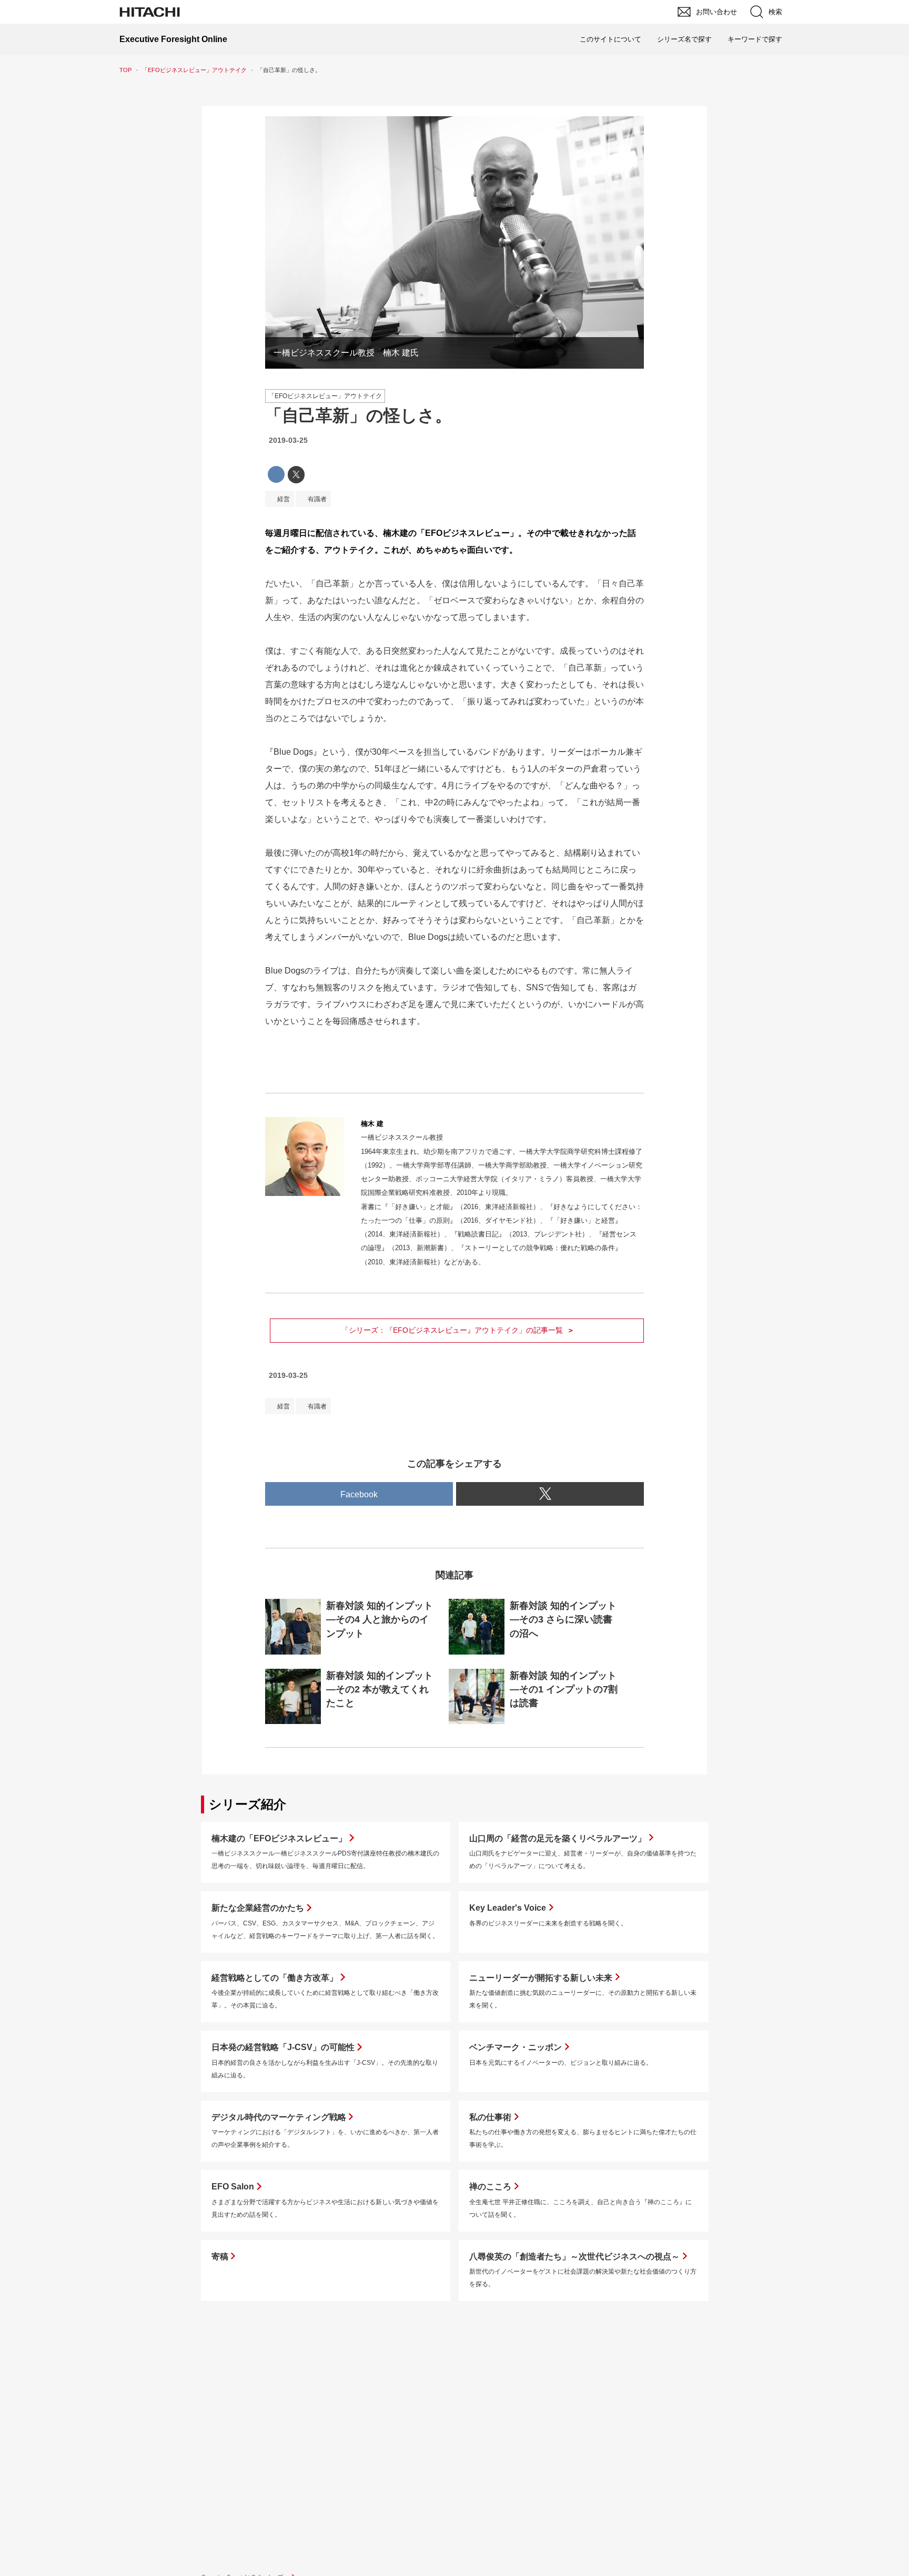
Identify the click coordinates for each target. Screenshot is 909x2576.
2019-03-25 (288, 440)
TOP (125, 70)
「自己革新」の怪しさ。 (358, 415)
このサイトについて (610, 39)
